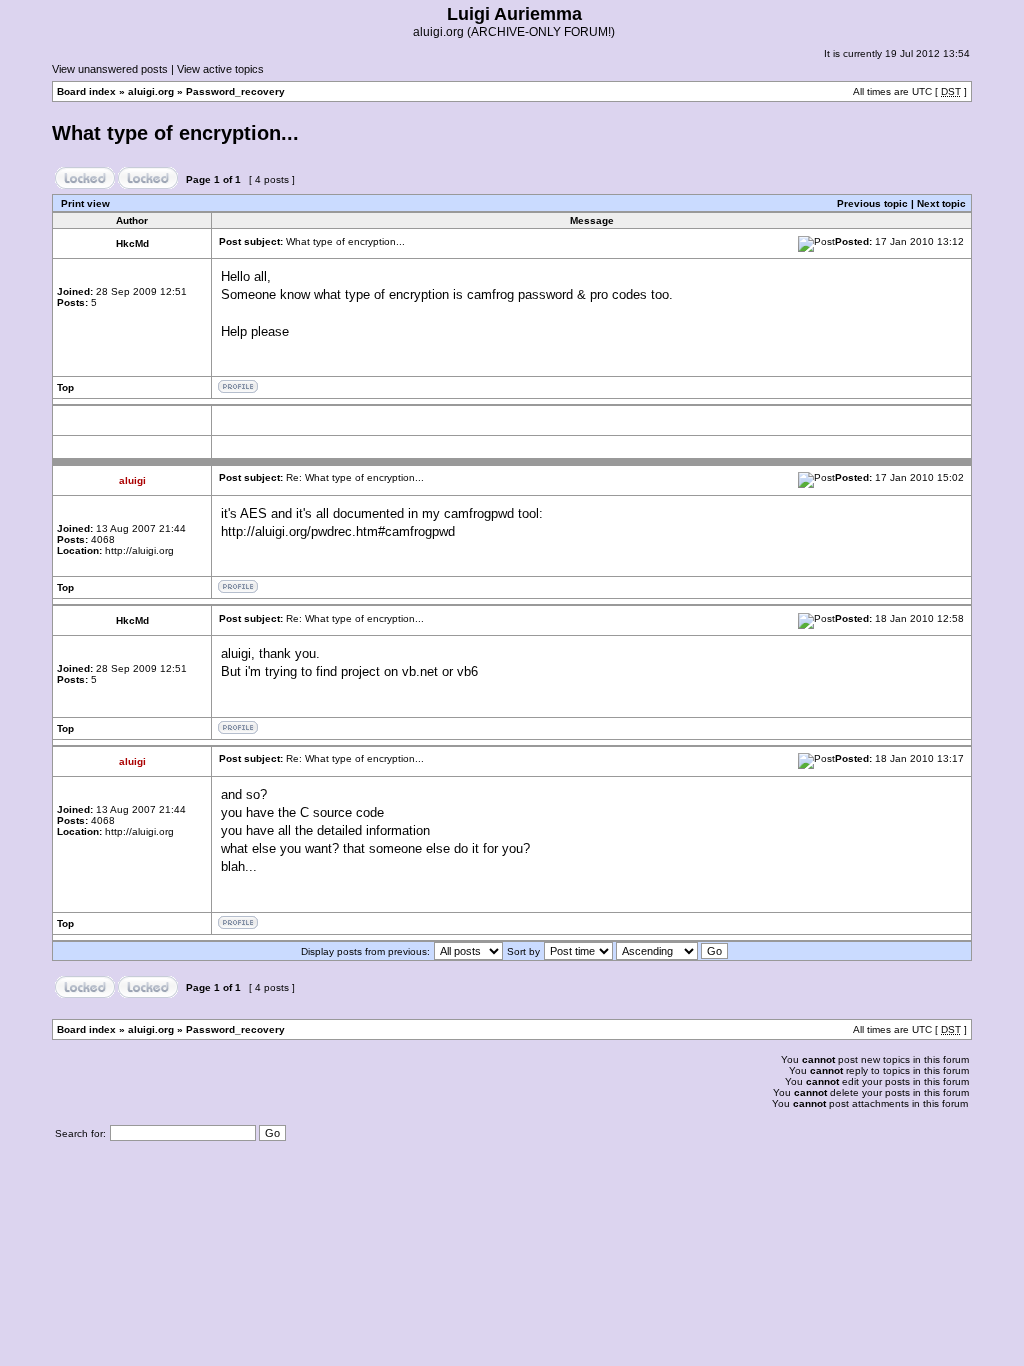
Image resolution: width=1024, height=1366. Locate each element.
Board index (86, 91)
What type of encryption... (175, 133)
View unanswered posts (110, 69)
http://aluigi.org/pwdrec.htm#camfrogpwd (338, 531)
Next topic (941, 203)
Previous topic (872, 203)
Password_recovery (235, 91)
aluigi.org (151, 91)
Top (65, 387)
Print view (85, 203)
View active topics (220, 69)
